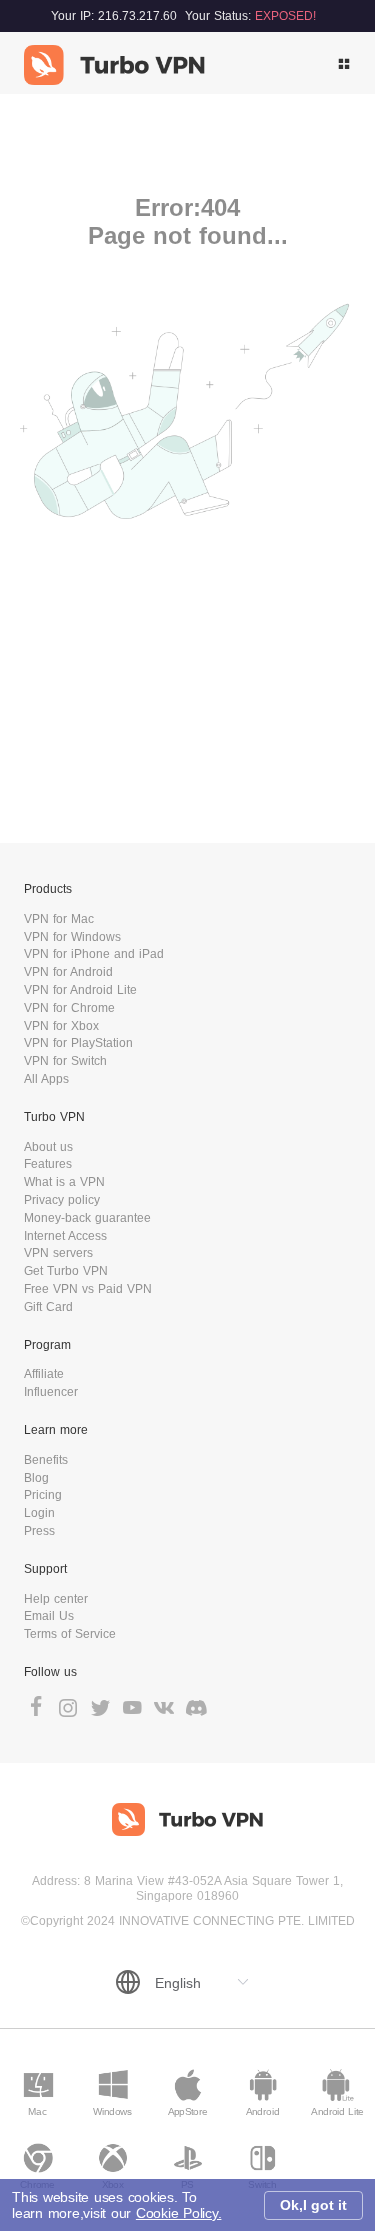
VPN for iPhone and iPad (94, 954)
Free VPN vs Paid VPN (88, 1289)
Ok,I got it (313, 2205)
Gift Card (48, 1307)
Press (39, 1531)
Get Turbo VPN (66, 1271)
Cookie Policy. (179, 2213)
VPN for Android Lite (80, 990)
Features (48, 1164)
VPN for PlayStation (78, 1043)
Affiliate (44, 1374)
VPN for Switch (65, 1061)
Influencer (51, 1392)
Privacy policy (62, 1200)
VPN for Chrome (69, 1008)
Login (39, 1513)
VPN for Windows (72, 937)
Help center (56, 1599)
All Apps (46, 1079)
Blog (36, 1478)
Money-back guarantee (87, 1218)
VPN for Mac (59, 919)
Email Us (49, 1616)
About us (48, 1147)
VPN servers (58, 1253)
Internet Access (65, 1236)
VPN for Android (68, 972)
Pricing (43, 1495)
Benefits (46, 1460)
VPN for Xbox (61, 1026)
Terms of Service (70, 1634)
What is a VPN (64, 1182)
